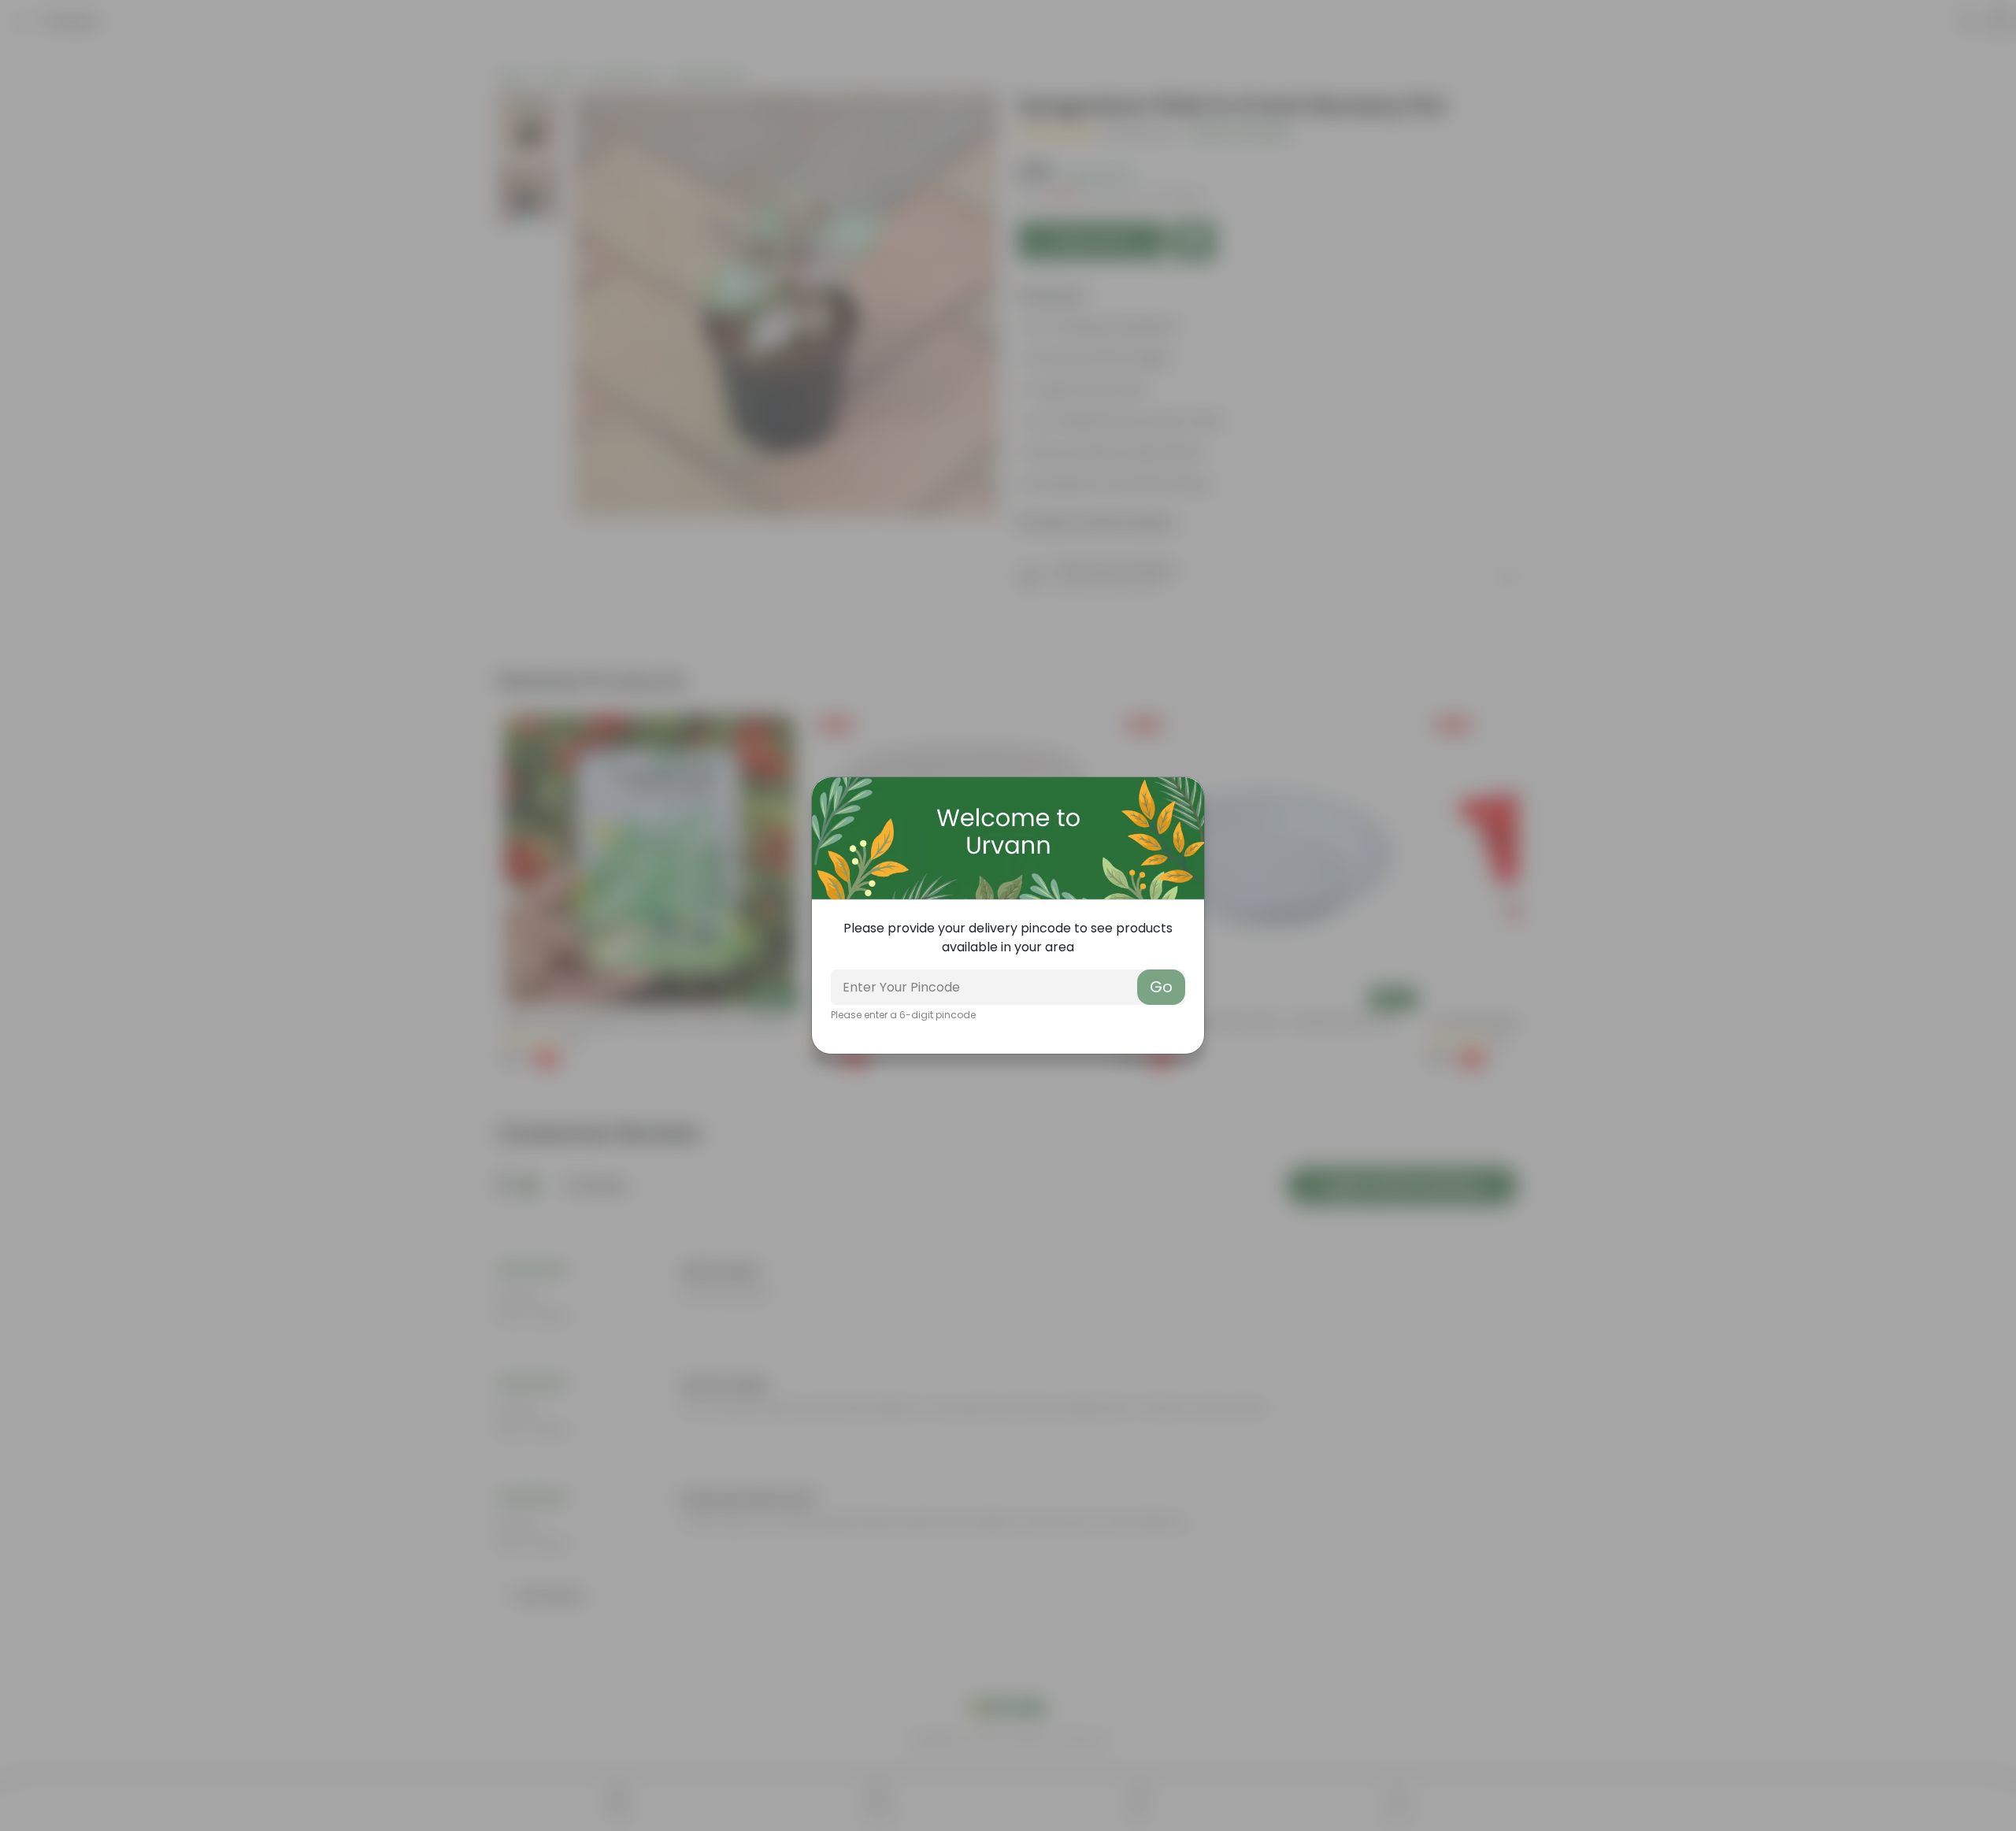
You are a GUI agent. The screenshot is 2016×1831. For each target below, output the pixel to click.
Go (1161, 987)
